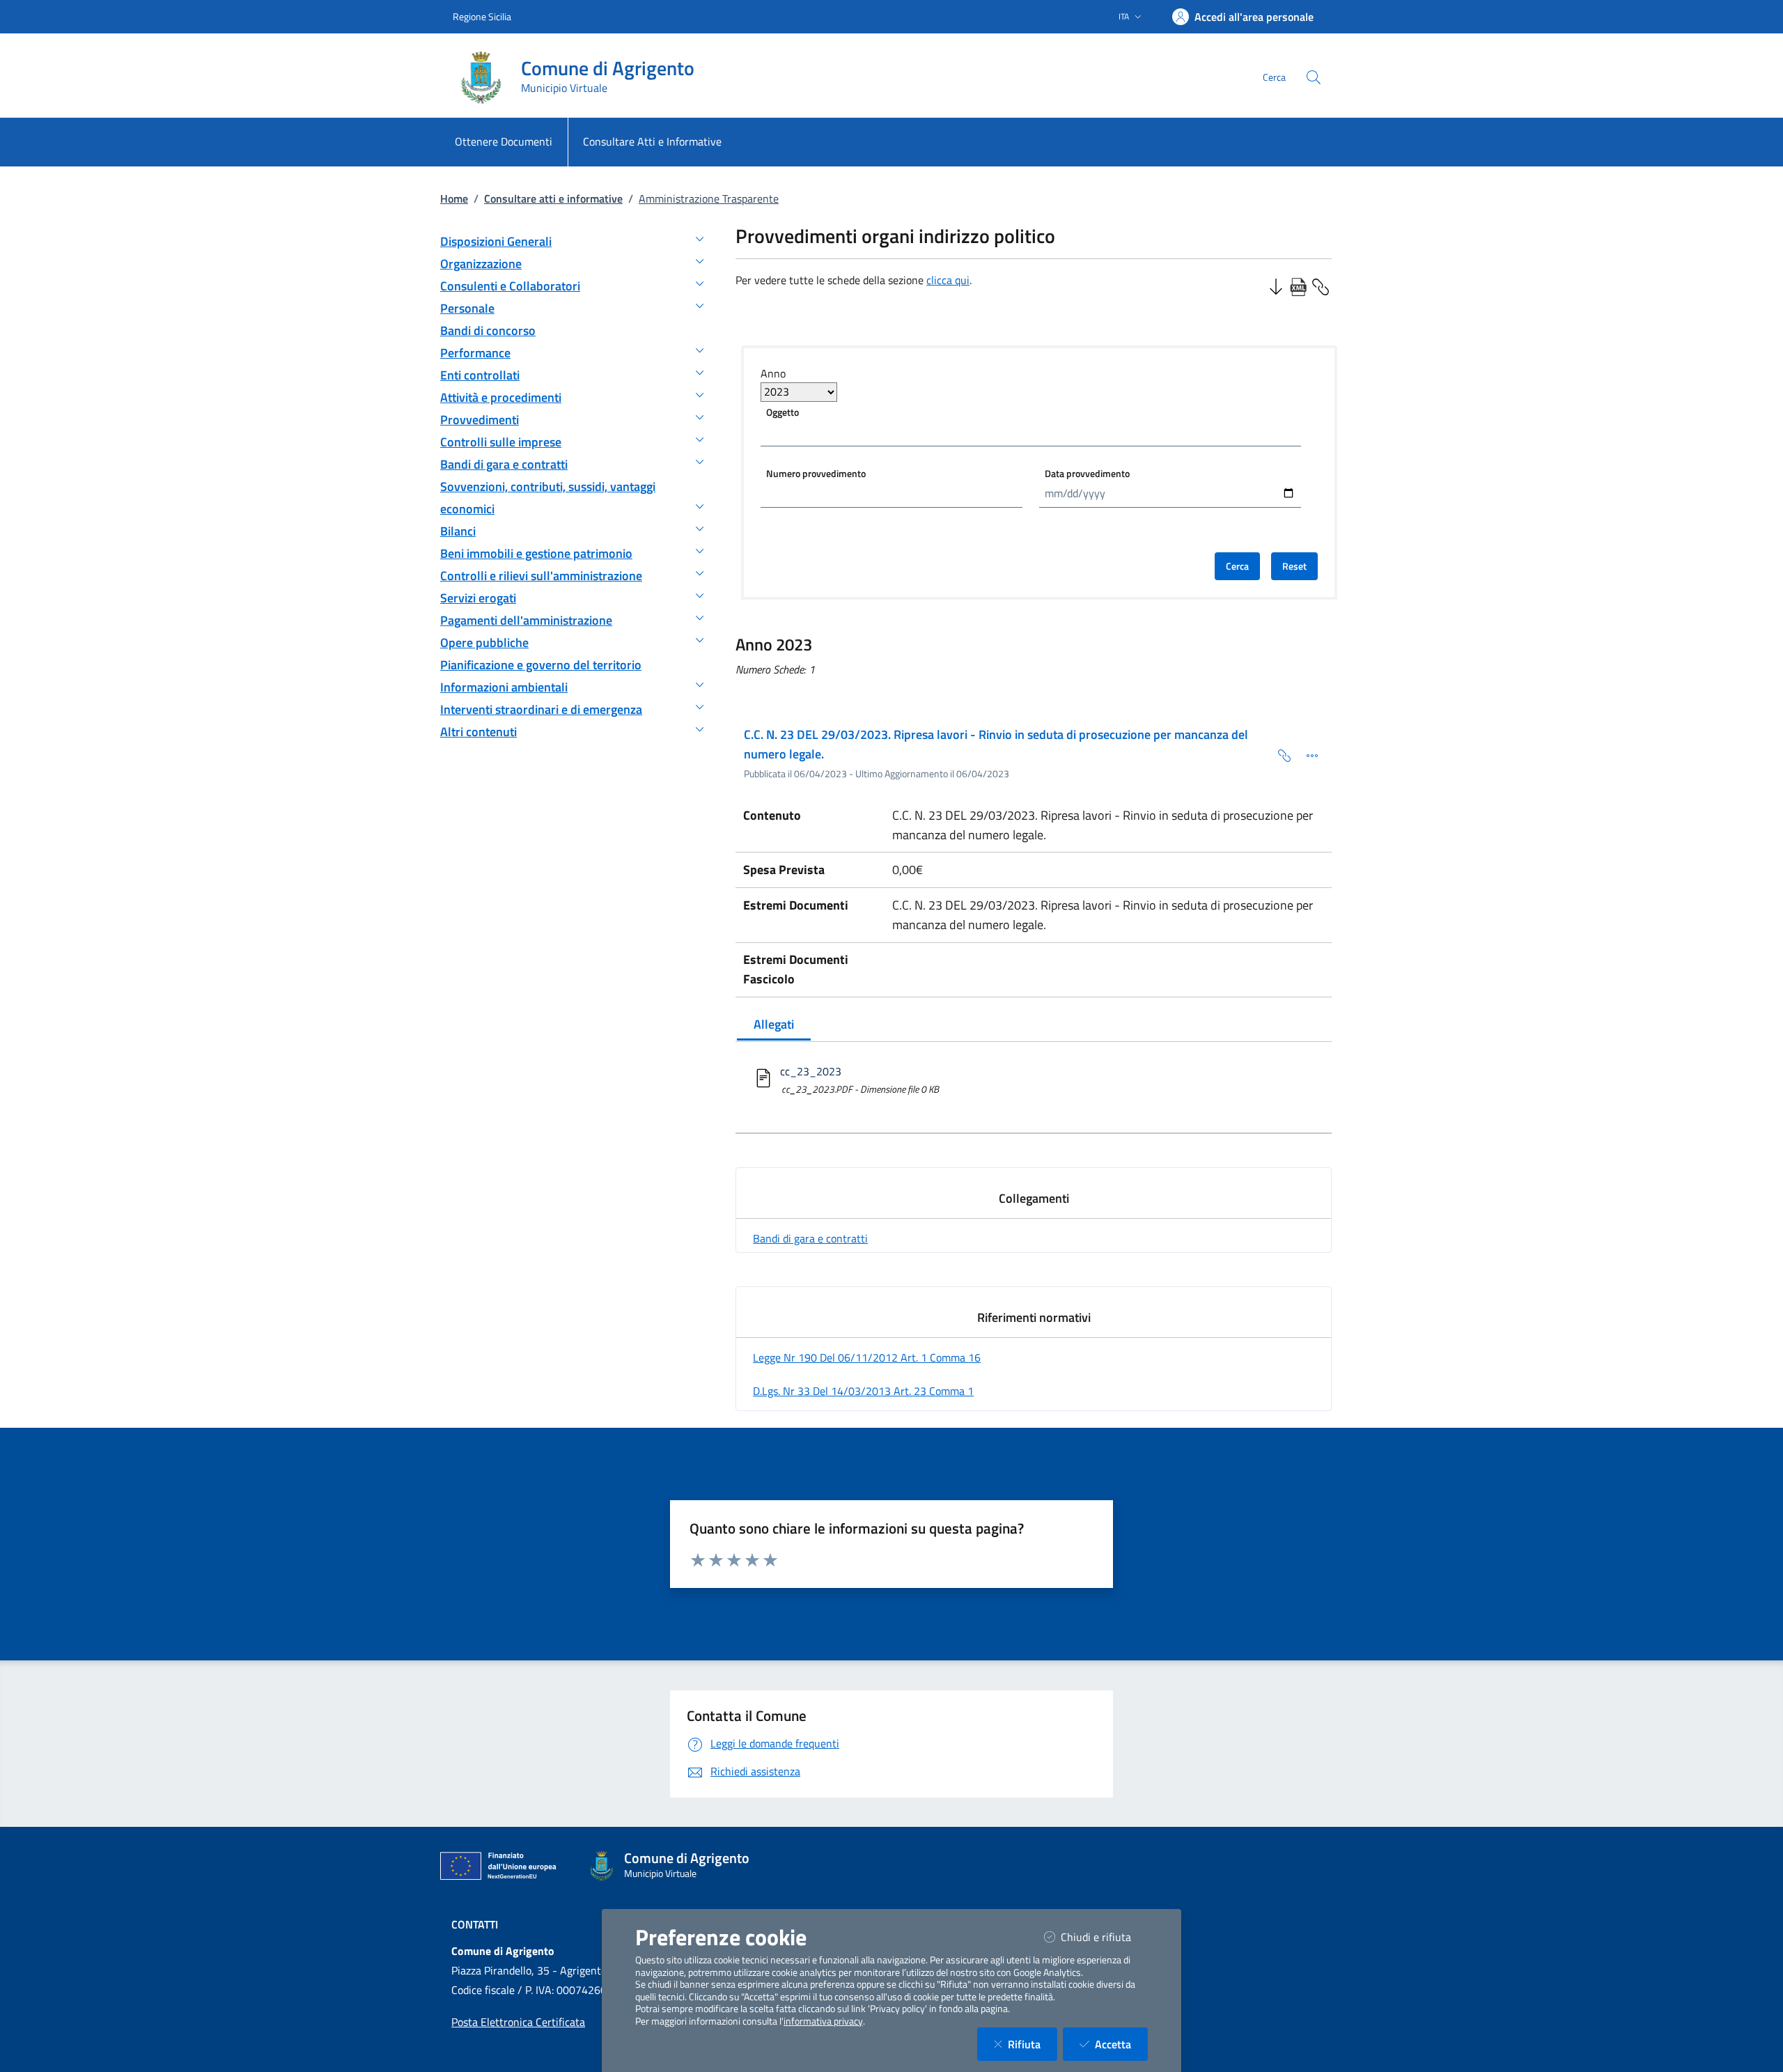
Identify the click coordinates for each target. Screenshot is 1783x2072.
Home (454, 198)
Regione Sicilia (482, 16)
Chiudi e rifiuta (1104, 1937)
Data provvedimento (1087, 473)
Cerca (1237, 566)
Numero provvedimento (816, 473)
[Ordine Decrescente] (1276, 286)
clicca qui (948, 280)
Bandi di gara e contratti (810, 1238)
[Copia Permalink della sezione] (1321, 286)
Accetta (1121, 2044)
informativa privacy (823, 2021)
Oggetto (783, 412)
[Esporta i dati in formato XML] (1298, 286)
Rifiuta (1033, 2044)
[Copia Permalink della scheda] (1279, 754)
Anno (773, 373)
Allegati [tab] (774, 1024)
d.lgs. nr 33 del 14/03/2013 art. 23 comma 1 (863, 1391)
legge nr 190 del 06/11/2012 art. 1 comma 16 (867, 1357)
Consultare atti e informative (553, 198)
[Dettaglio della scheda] (1307, 754)
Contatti (475, 1924)
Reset (1294, 566)
